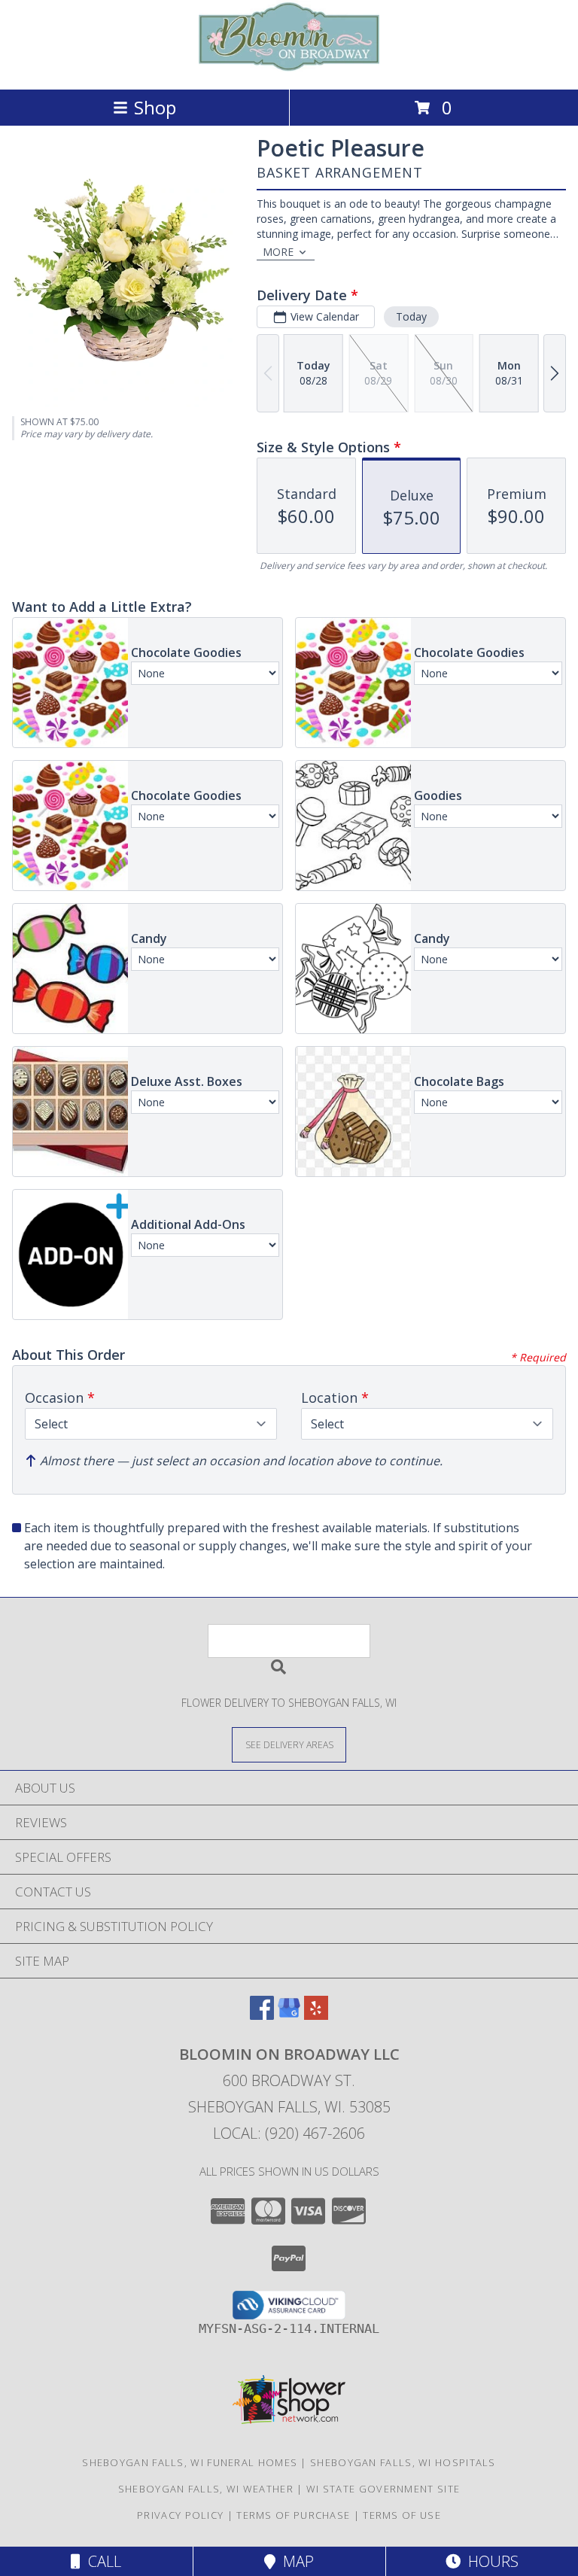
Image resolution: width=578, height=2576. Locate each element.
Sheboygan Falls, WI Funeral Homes (190, 2462)
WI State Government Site (383, 2489)
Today (411, 316)
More (278, 252)
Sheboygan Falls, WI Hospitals (403, 2462)
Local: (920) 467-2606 (289, 2133)
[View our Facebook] (262, 2015)
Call (101, 2561)
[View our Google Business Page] (289, 2015)
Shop (155, 107)
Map (295, 2561)
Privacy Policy (180, 2515)
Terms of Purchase (293, 2515)
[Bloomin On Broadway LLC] (289, 67)
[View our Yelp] (316, 2015)
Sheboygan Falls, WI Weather (206, 2489)
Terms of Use (402, 2515)
